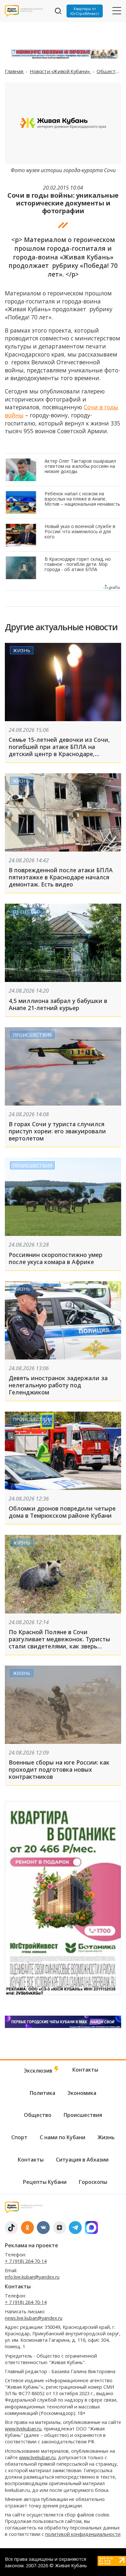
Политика (42, 2093)
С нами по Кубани (63, 2137)
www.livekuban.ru (23, 2429)
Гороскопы (93, 2182)
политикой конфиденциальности (83, 2534)
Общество (109, 71)
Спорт (19, 2137)
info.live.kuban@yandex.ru (32, 2277)
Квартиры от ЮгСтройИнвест (85, 11)
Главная (15, 71)
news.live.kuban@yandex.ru (34, 2318)
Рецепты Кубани (45, 2182)
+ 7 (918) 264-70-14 (26, 2261)
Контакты (85, 2070)
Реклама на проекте (31, 2245)
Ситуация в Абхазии (82, 2160)
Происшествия (32, 1035)
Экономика (82, 2093)
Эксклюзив (39, 2071)
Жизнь (22, 650)
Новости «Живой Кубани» (60, 71)
